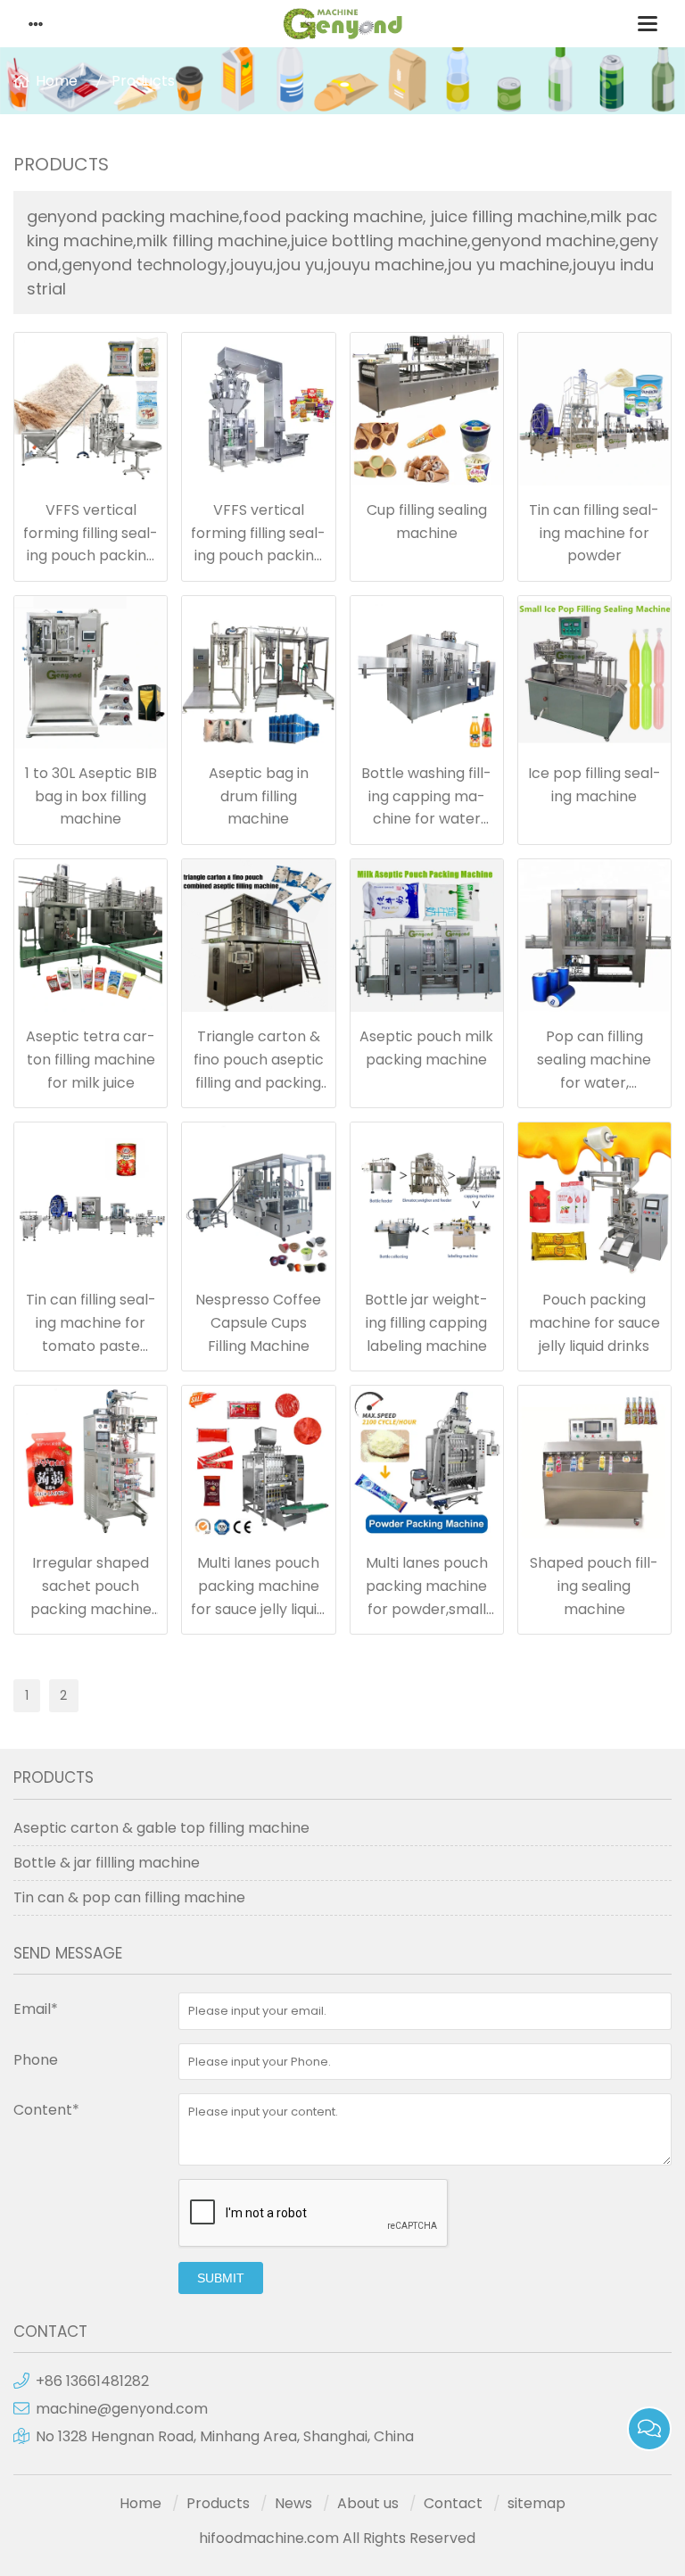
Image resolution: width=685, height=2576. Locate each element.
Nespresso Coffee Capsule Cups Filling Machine (258, 1322)
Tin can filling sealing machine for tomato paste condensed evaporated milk (91, 1345)
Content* (46, 2110)
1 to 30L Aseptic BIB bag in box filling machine (91, 796)
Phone (36, 2060)
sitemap (536, 2503)
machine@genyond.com (122, 2409)
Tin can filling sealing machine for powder (594, 533)
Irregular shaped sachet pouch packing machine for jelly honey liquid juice (91, 1608)
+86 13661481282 (92, 2381)
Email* (36, 2009)
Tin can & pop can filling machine (129, 1897)
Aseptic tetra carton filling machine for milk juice (91, 1059)
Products (143, 81)
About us (368, 2503)
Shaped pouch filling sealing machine (594, 1586)
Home (57, 81)
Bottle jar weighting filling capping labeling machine (426, 1322)
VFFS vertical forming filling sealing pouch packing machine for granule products (258, 555)
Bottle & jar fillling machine (107, 1863)
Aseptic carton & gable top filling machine (161, 1828)
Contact (453, 2503)
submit (221, 2278)
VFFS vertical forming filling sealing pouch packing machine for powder (91, 555)
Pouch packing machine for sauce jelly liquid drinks (594, 1322)
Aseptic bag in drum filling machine (259, 796)
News (293, 2503)
